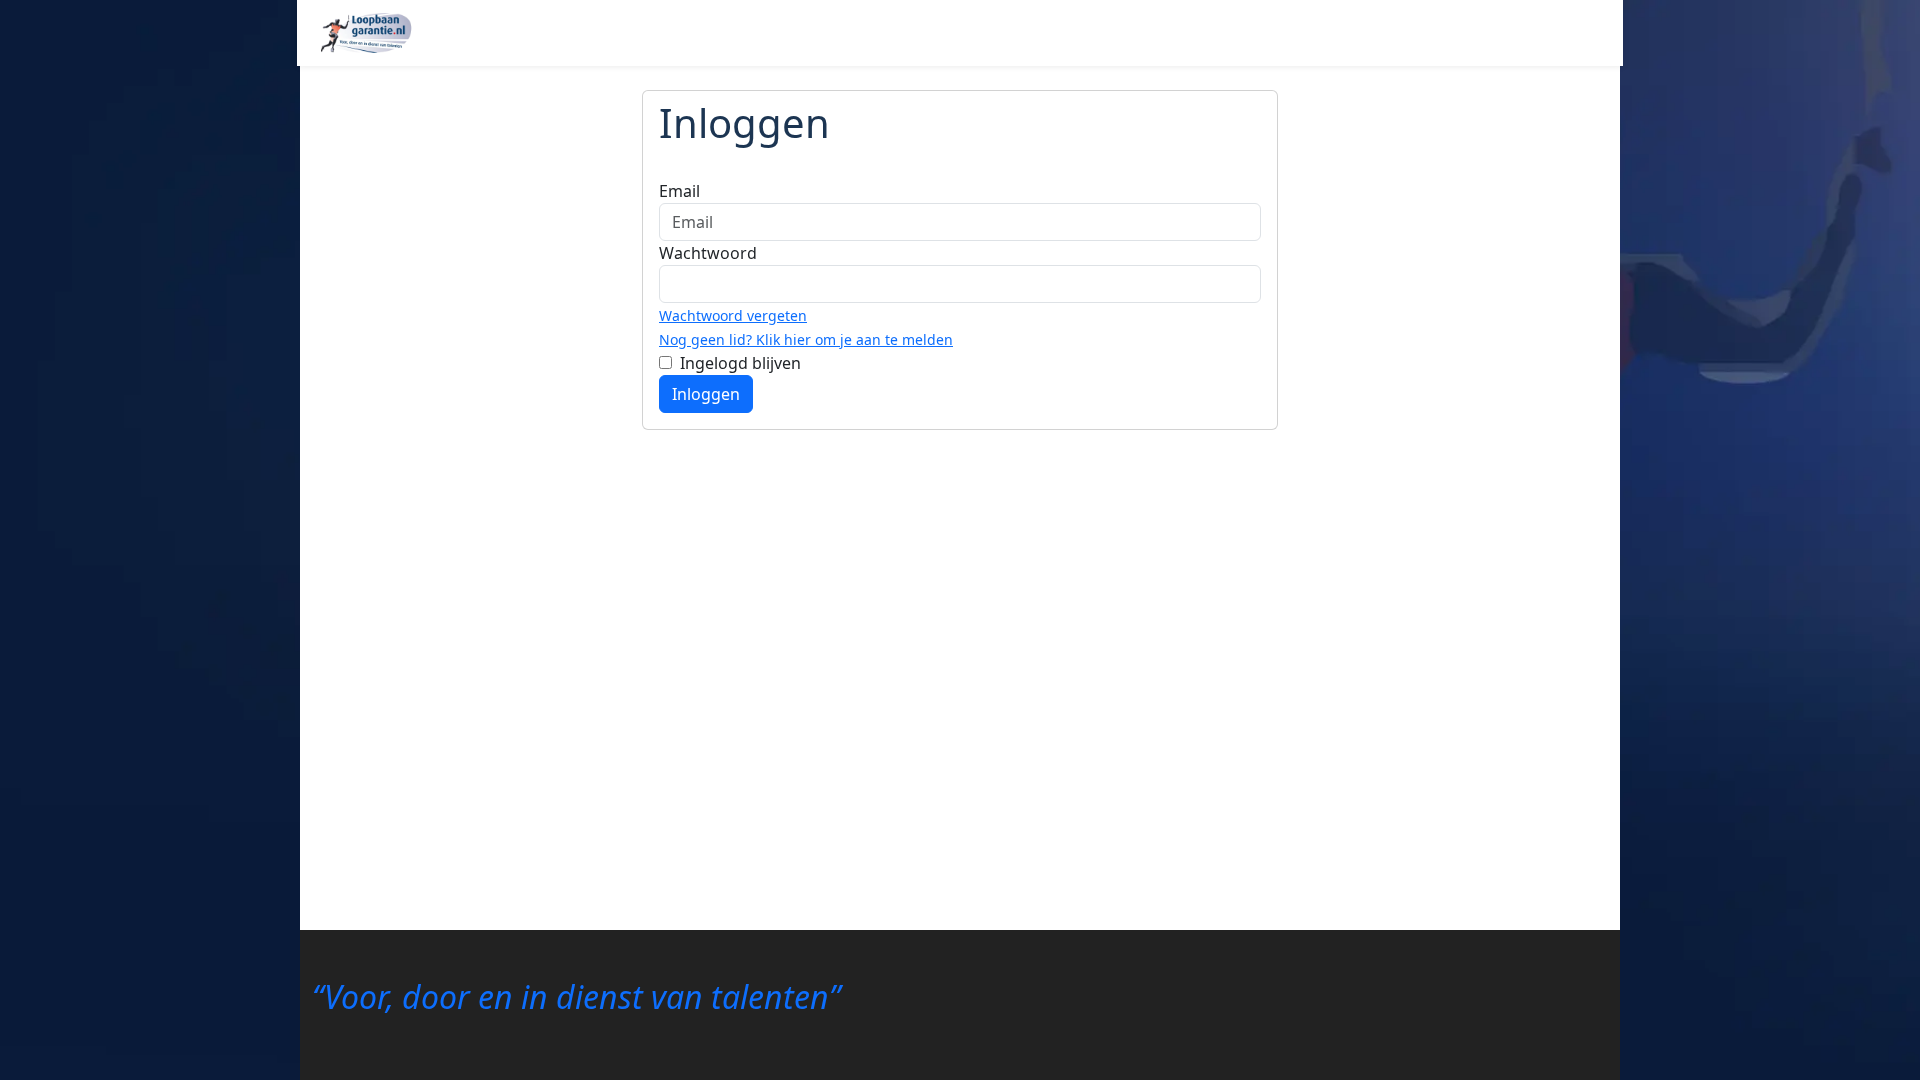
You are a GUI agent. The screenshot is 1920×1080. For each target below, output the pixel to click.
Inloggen (706, 394)
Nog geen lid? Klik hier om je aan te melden (806, 339)
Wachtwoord (708, 253)
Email (679, 191)
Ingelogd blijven (740, 363)
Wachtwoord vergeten (733, 315)
